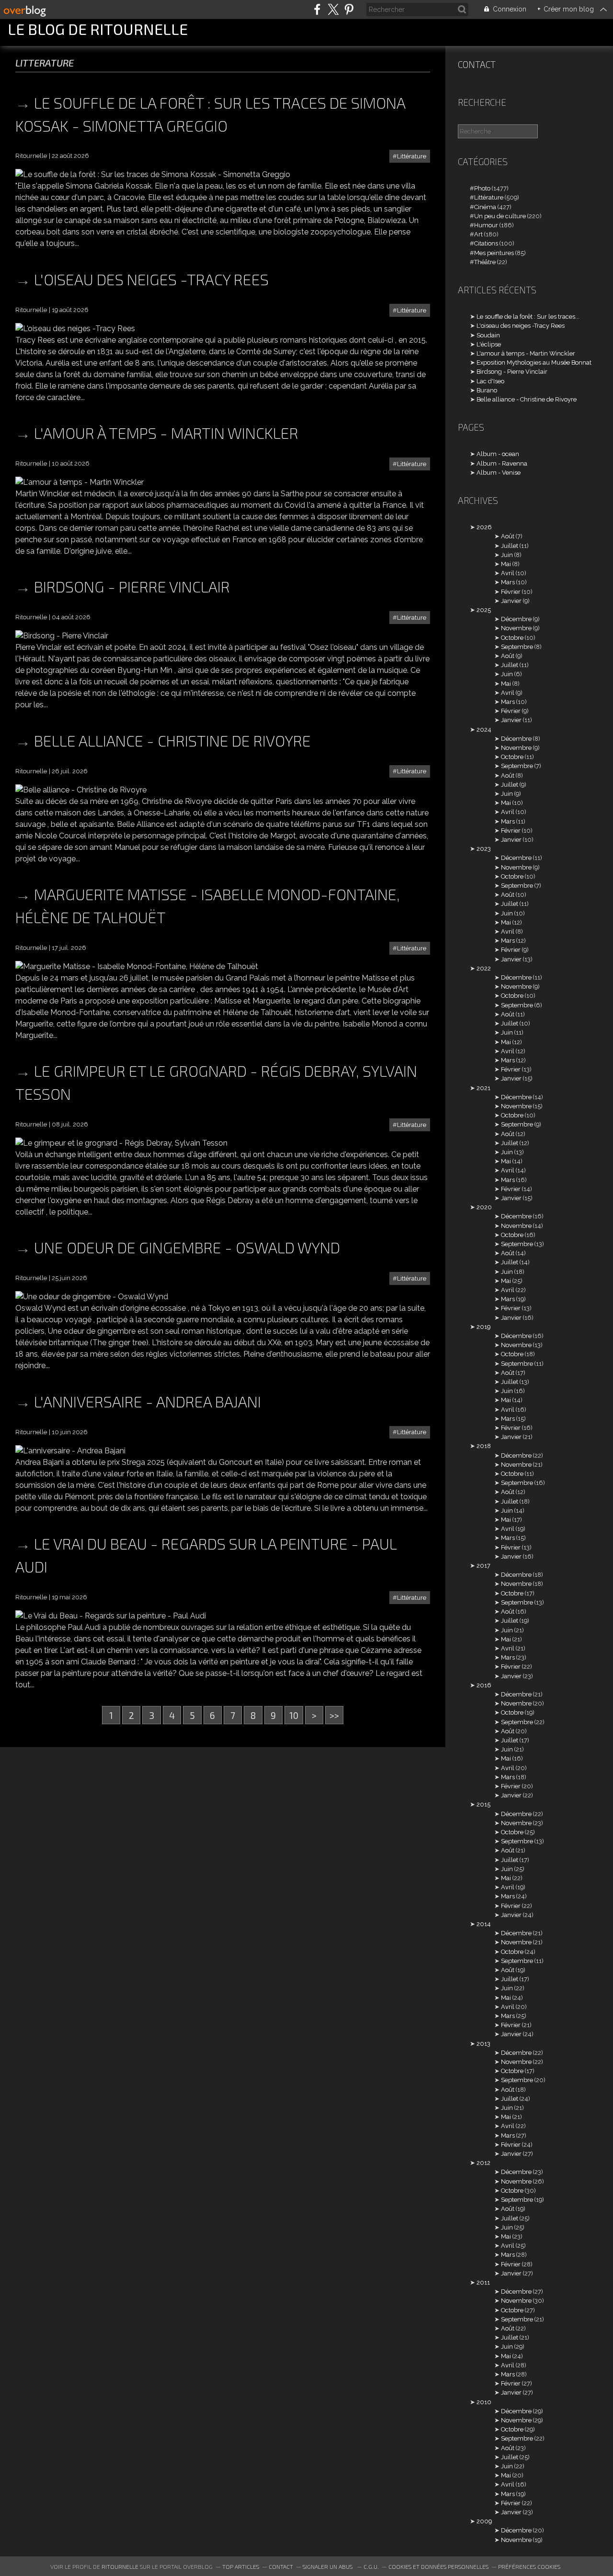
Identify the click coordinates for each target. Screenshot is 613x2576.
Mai (506, 564)
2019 (483, 1327)
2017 (483, 1566)
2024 (484, 730)
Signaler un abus (328, 2566)
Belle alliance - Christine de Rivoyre (172, 740)
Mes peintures (494, 253)
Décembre (516, 619)
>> (334, 1715)
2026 (484, 527)
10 (294, 1715)
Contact (477, 64)
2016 (484, 1685)
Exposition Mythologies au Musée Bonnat (534, 362)
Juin (507, 555)
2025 (484, 610)
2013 (483, 2044)
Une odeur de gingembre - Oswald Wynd (187, 1247)
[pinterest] (349, 9)
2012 (483, 2163)
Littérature (412, 156)
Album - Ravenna (502, 463)
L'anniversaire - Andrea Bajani (148, 1401)
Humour (486, 225)
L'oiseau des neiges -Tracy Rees (151, 279)
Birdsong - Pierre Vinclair (132, 586)
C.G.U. (371, 2566)
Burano (487, 390)
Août (508, 536)
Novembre (516, 628)
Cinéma (485, 207)
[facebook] (317, 9)
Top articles (241, 2566)
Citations (486, 243)
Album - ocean (498, 454)
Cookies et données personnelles (438, 2566)
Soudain (488, 335)
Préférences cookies (529, 2566)
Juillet (510, 546)
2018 (484, 1446)
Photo (482, 188)
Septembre (517, 647)
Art (478, 234)
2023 (484, 849)
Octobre (512, 638)
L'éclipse (489, 344)
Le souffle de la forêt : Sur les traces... (528, 317)
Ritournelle (120, 2566)
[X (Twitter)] (333, 9)
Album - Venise (499, 473)
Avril (508, 573)
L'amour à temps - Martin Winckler (166, 433)
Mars (508, 582)
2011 (483, 2282)
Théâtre (485, 262)
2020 (484, 1207)
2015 (483, 1804)
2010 (484, 2402)
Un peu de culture (500, 216)
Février (511, 592)
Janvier (511, 601)
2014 (484, 1924)
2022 (484, 968)
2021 (483, 1088)
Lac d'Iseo (490, 381)
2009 (484, 2521)
